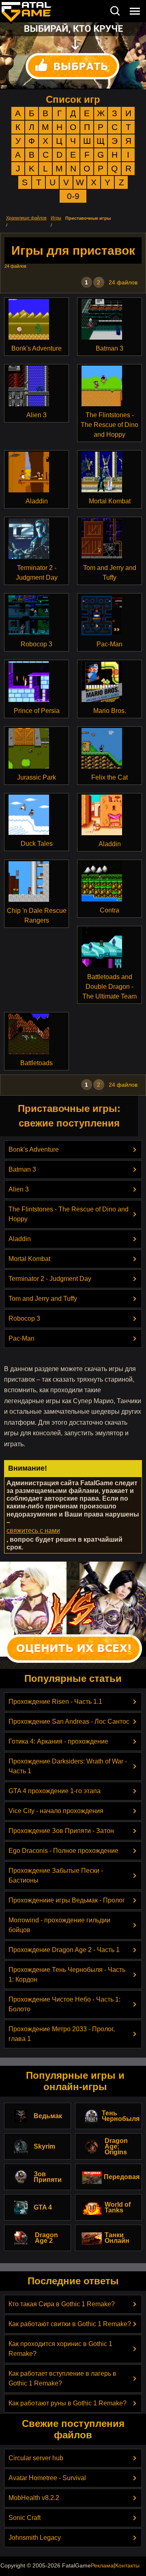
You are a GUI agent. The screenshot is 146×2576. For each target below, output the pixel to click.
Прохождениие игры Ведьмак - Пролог (67, 1900)
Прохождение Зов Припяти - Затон (61, 1831)
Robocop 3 (36, 644)
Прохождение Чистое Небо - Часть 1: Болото (64, 2004)
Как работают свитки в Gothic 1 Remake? (70, 2324)
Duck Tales (37, 844)
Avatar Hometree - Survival (47, 2478)
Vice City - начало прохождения (56, 1811)
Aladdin (37, 501)
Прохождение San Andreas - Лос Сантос (69, 1721)
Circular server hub (36, 2458)
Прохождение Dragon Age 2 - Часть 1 (64, 1950)
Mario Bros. (110, 711)
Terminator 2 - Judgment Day (37, 573)
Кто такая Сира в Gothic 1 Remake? (62, 2304)
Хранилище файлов (26, 218)
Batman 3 (109, 348)
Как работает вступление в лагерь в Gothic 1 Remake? (62, 2378)
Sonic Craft (25, 2518)
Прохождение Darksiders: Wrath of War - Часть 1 (68, 1766)
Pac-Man (109, 644)
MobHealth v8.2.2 (34, 2498)
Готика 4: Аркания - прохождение (58, 1741)
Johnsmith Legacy (35, 2538)
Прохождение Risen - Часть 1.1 (55, 1702)
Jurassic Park (36, 777)
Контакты (127, 2565)
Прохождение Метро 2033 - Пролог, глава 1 (62, 2034)
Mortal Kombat (110, 501)
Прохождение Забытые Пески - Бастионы (56, 1875)
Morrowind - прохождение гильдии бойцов (59, 1925)
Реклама (102, 2565)
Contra (109, 910)
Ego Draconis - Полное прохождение (63, 1851)
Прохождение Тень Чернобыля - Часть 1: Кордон (67, 1975)
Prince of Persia (37, 711)
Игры (56, 218)
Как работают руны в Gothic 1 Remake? (68, 2403)
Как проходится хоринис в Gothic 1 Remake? (60, 2349)
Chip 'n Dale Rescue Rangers (37, 915)
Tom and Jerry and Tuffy (110, 573)
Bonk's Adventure (36, 348)
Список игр (73, 99)
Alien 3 (36, 415)
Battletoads (36, 1063)
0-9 (73, 196)
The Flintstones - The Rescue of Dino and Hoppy (109, 425)
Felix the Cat (109, 777)
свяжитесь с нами (33, 1531)
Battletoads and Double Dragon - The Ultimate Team (109, 987)
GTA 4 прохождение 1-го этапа (55, 1791)
